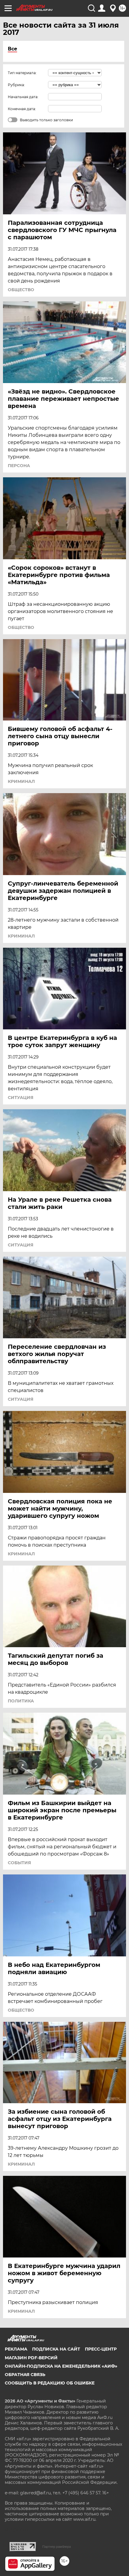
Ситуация (21, 1098)
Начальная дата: (23, 97)
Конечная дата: (22, 109)
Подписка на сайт (56, 2349)
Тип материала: (22, 73)
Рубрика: (16, 85)
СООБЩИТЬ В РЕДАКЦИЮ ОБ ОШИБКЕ (50, 2383)
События (19, 1863)
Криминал (21, 781)
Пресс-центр (101, 2349)
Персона (19, 466)
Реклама (16, 2349)
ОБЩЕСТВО (21, 290)
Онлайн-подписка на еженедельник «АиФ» (61, 2366)
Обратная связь (25, 2375)
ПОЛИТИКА (21, 1701)
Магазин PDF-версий (31, 2358)
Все (12, 49)
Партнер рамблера (57, 2547)
